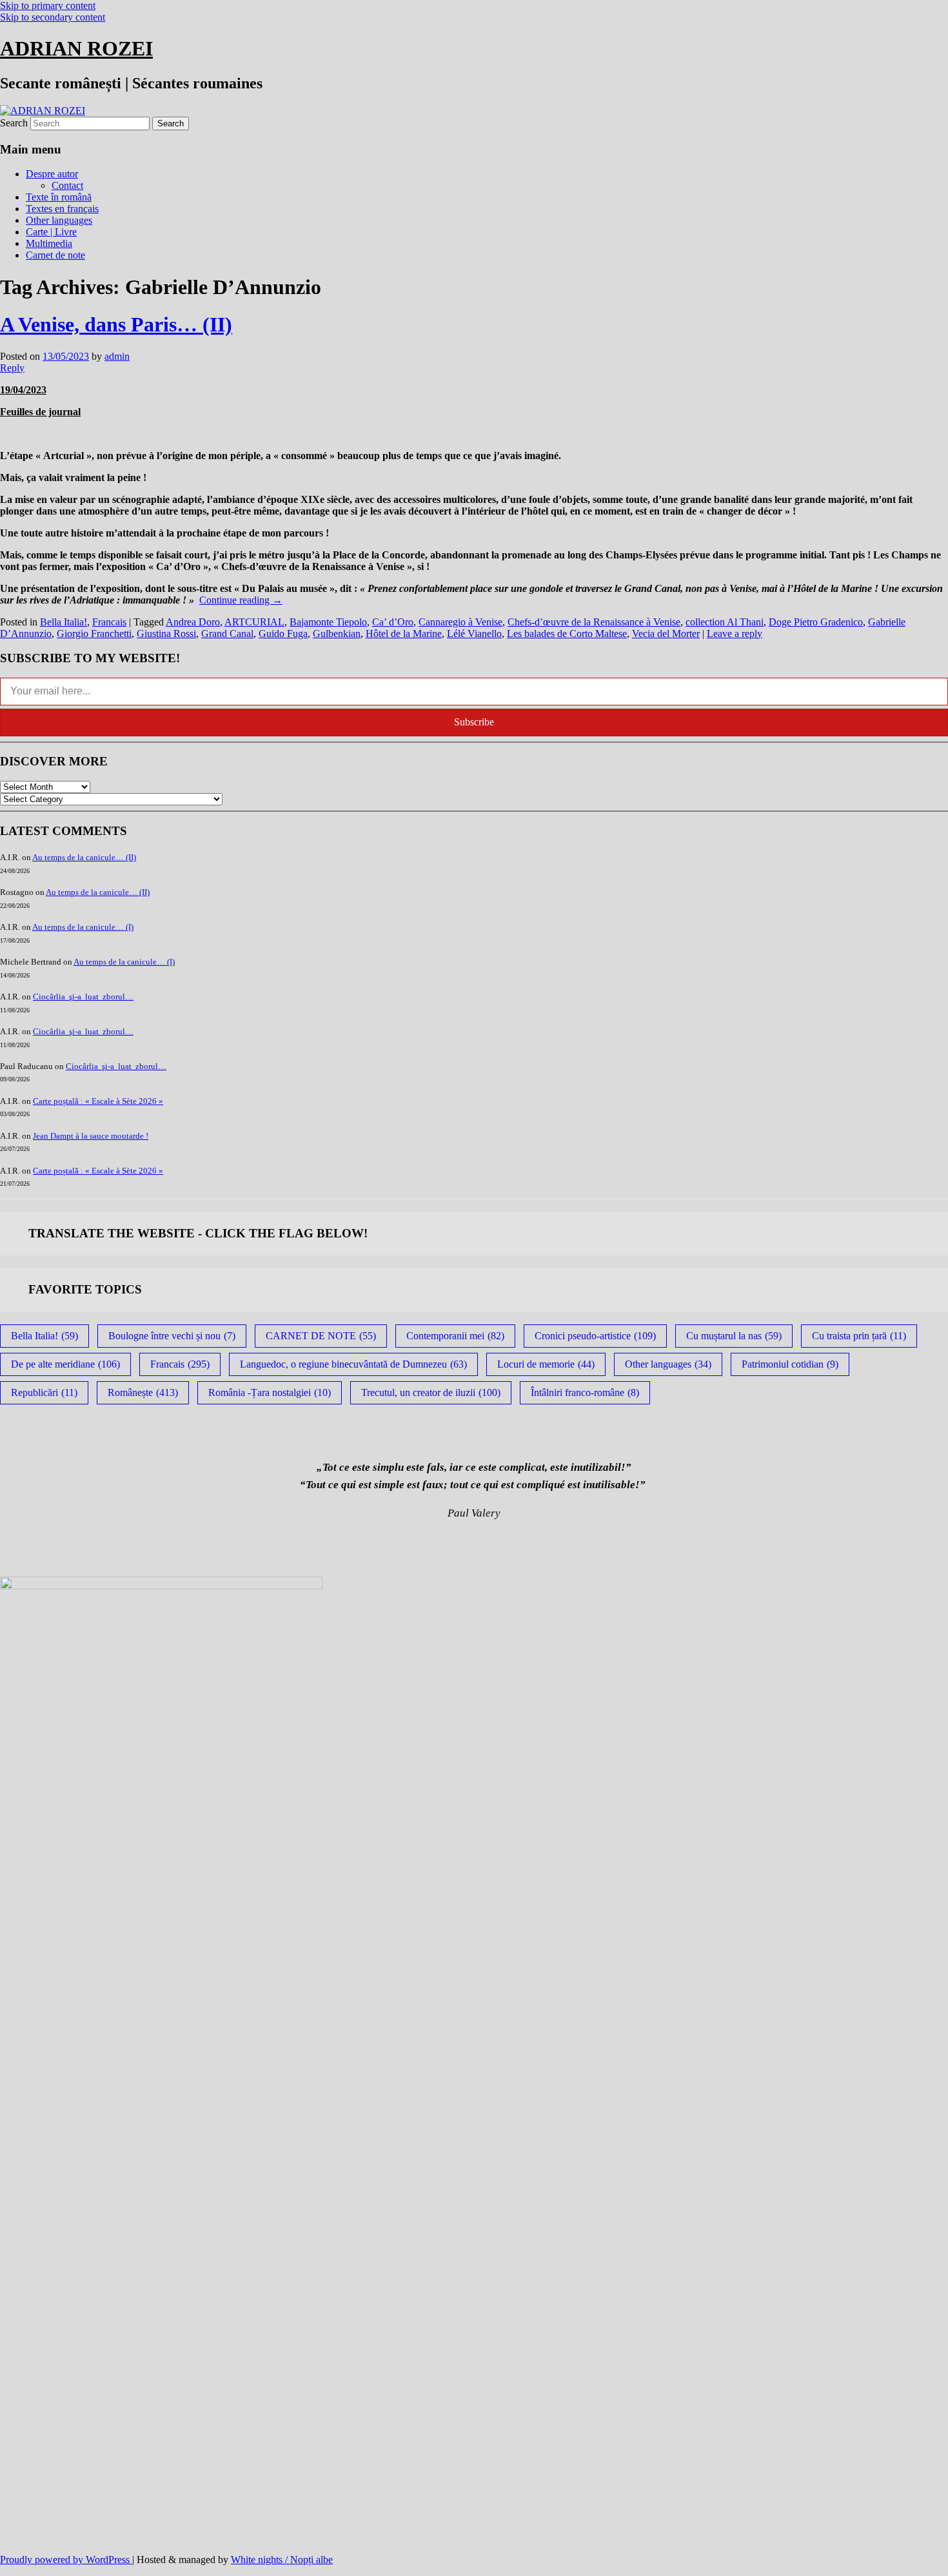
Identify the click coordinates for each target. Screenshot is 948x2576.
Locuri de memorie (546, 1364)
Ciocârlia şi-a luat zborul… (83, 997)
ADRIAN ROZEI (76, 48)
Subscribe (474, 722)
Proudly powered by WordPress (66, 2560)
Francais (109, 622)
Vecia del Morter (666, 634)
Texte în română (59, 197)
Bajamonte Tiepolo (328, 622)
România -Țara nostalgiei (270, 1392)
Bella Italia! (64, 622)
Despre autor (52, 174)
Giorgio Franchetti (94, 634)
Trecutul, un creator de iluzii (431, 1392)
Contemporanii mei (455, 1336)
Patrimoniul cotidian (790, 1364)
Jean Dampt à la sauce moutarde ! (91, 1136)
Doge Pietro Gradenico (816, 622)
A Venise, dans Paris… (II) (116, 324)
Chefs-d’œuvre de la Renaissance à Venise (594, 622)
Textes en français (62, 209)
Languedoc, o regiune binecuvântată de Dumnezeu (353, 1364)
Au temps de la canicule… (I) (83, 927)
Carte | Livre (51, 232)
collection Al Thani (725, 622)
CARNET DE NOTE (321, 1336)
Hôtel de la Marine (404, 634)
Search (14, 123)
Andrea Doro (193, 622)
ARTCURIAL (254, 622)
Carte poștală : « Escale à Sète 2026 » (98, 1101)
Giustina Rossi (166, 634)
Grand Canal (227, 634)
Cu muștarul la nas (734, 1336)
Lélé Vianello (474, 634)
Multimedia (49, 243)
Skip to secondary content (53, 17)
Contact (67, 185)
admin (117, 356)
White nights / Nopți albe (282, 2560)
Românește (143, 1392)
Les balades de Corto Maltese (567, 634)
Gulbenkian (337, 634)
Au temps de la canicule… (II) (84, 857)
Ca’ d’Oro (393, 622)
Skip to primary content (48, 5)
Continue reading (241, 600)
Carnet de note (55, 255)
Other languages (59, 220)
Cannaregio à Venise (460, 622)
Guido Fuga (283, 634)
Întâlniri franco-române (585, 1392)
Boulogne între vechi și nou (172, 1336)
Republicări (44, 1392)
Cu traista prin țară (859, 1336)
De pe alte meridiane (65, 1364)
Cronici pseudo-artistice (595, 1336)
